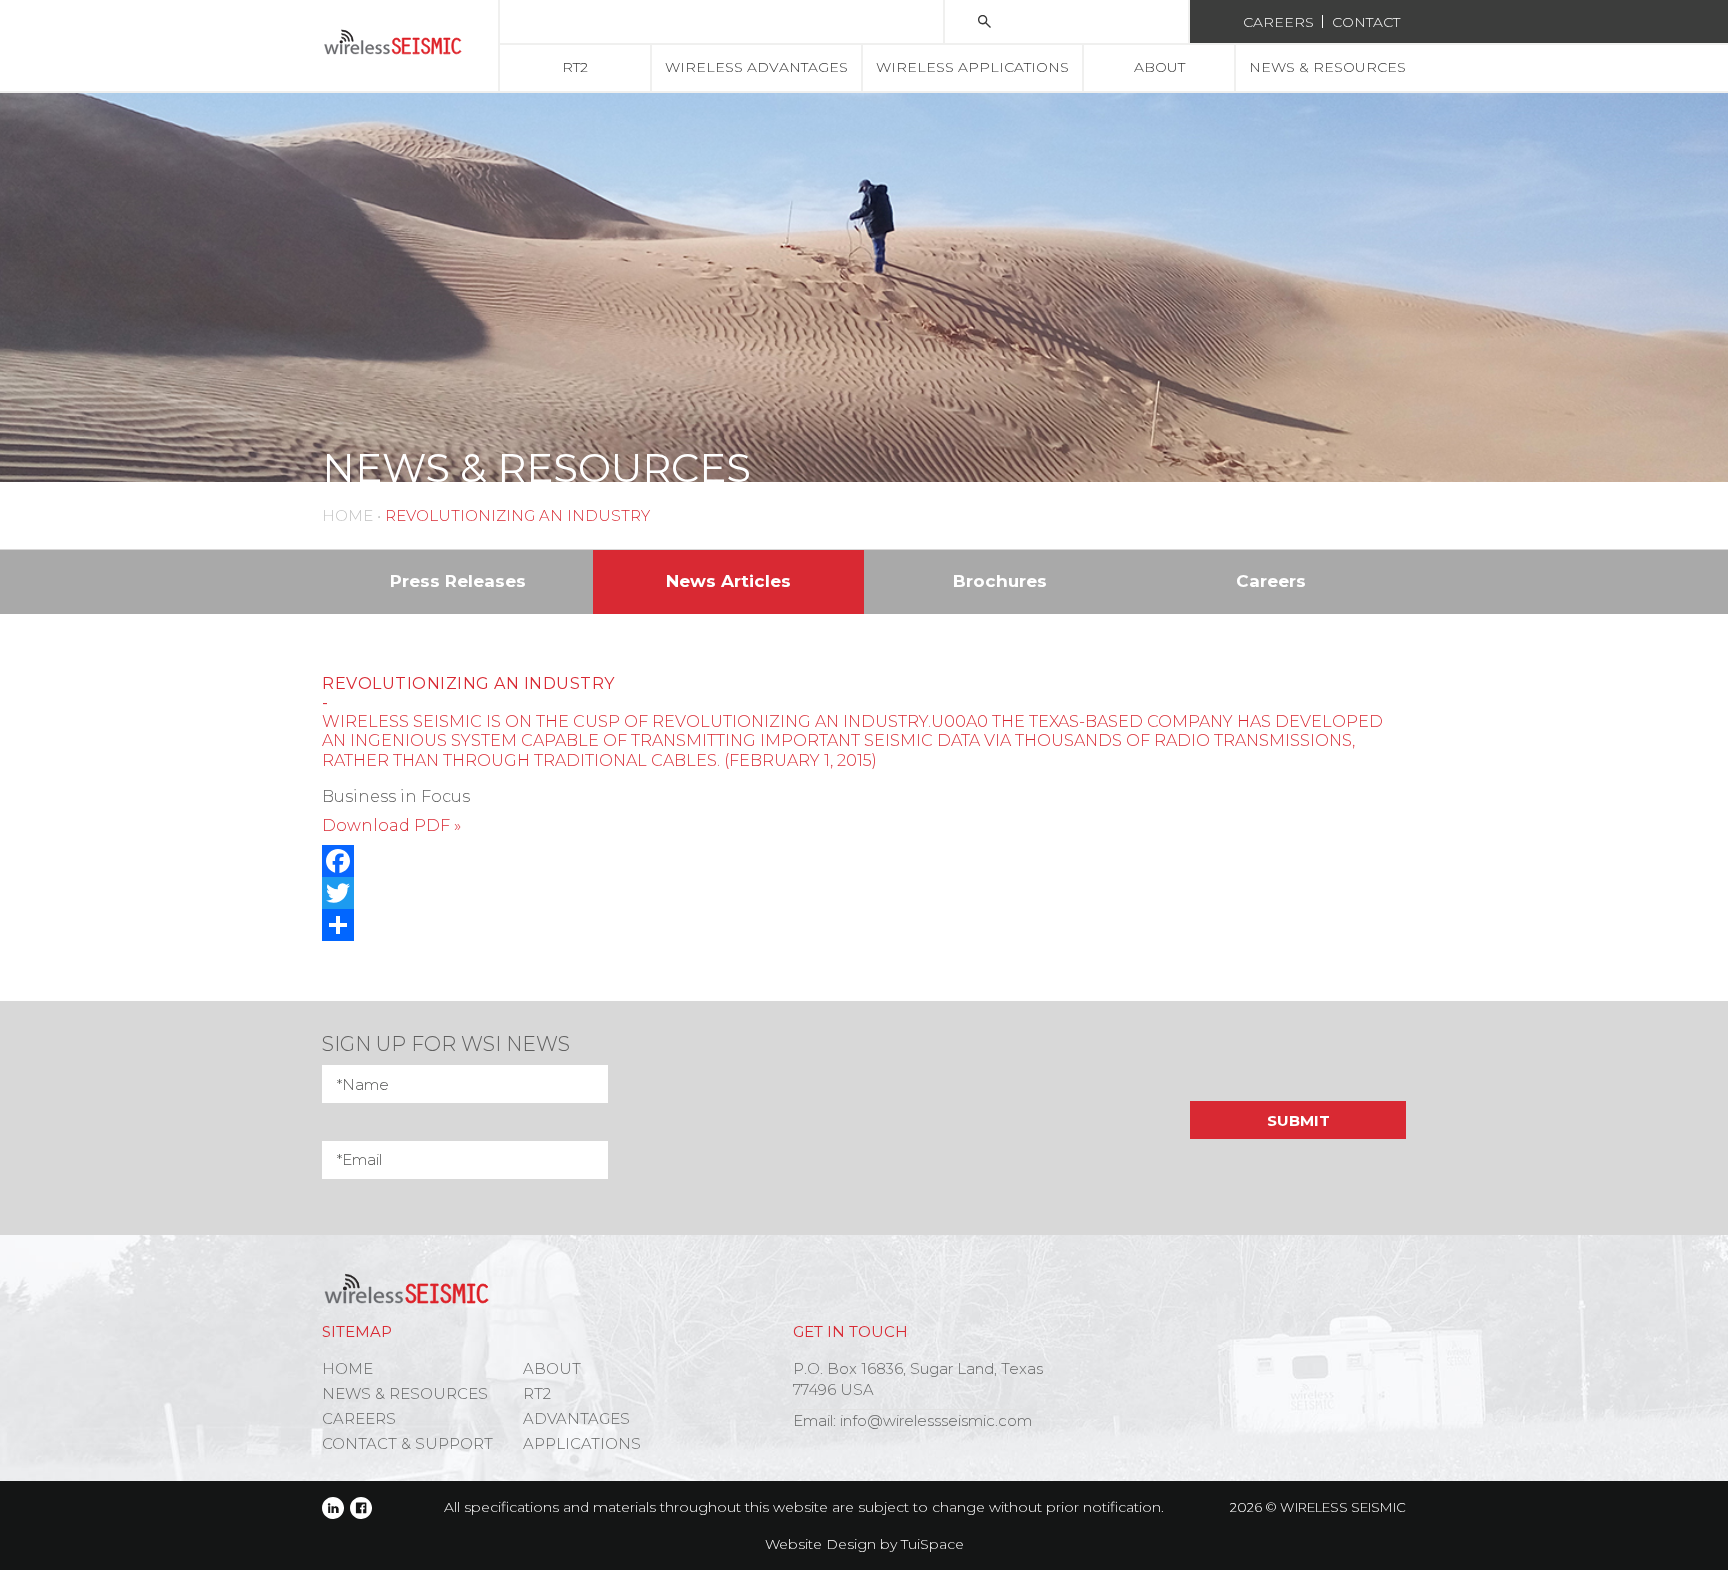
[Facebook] (864, 861)
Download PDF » (391, 825)
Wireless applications (972, 67)
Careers (1278, 22)
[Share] (864, 925)
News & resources (1327, 67)
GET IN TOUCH (850, 1331)
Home (347, 515)
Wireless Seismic (1343, 1507)
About (1159, 67)
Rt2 (575, 67)
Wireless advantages (756, 67)
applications (582, 1443)
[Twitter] (864, 893)
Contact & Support (407, 1443)
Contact (1366, 22)
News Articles (728, 581)
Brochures (1000, 581)
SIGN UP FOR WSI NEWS (446, 1044)
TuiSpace (932, 1544)
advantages (576, 1418)
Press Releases (458, 581)
